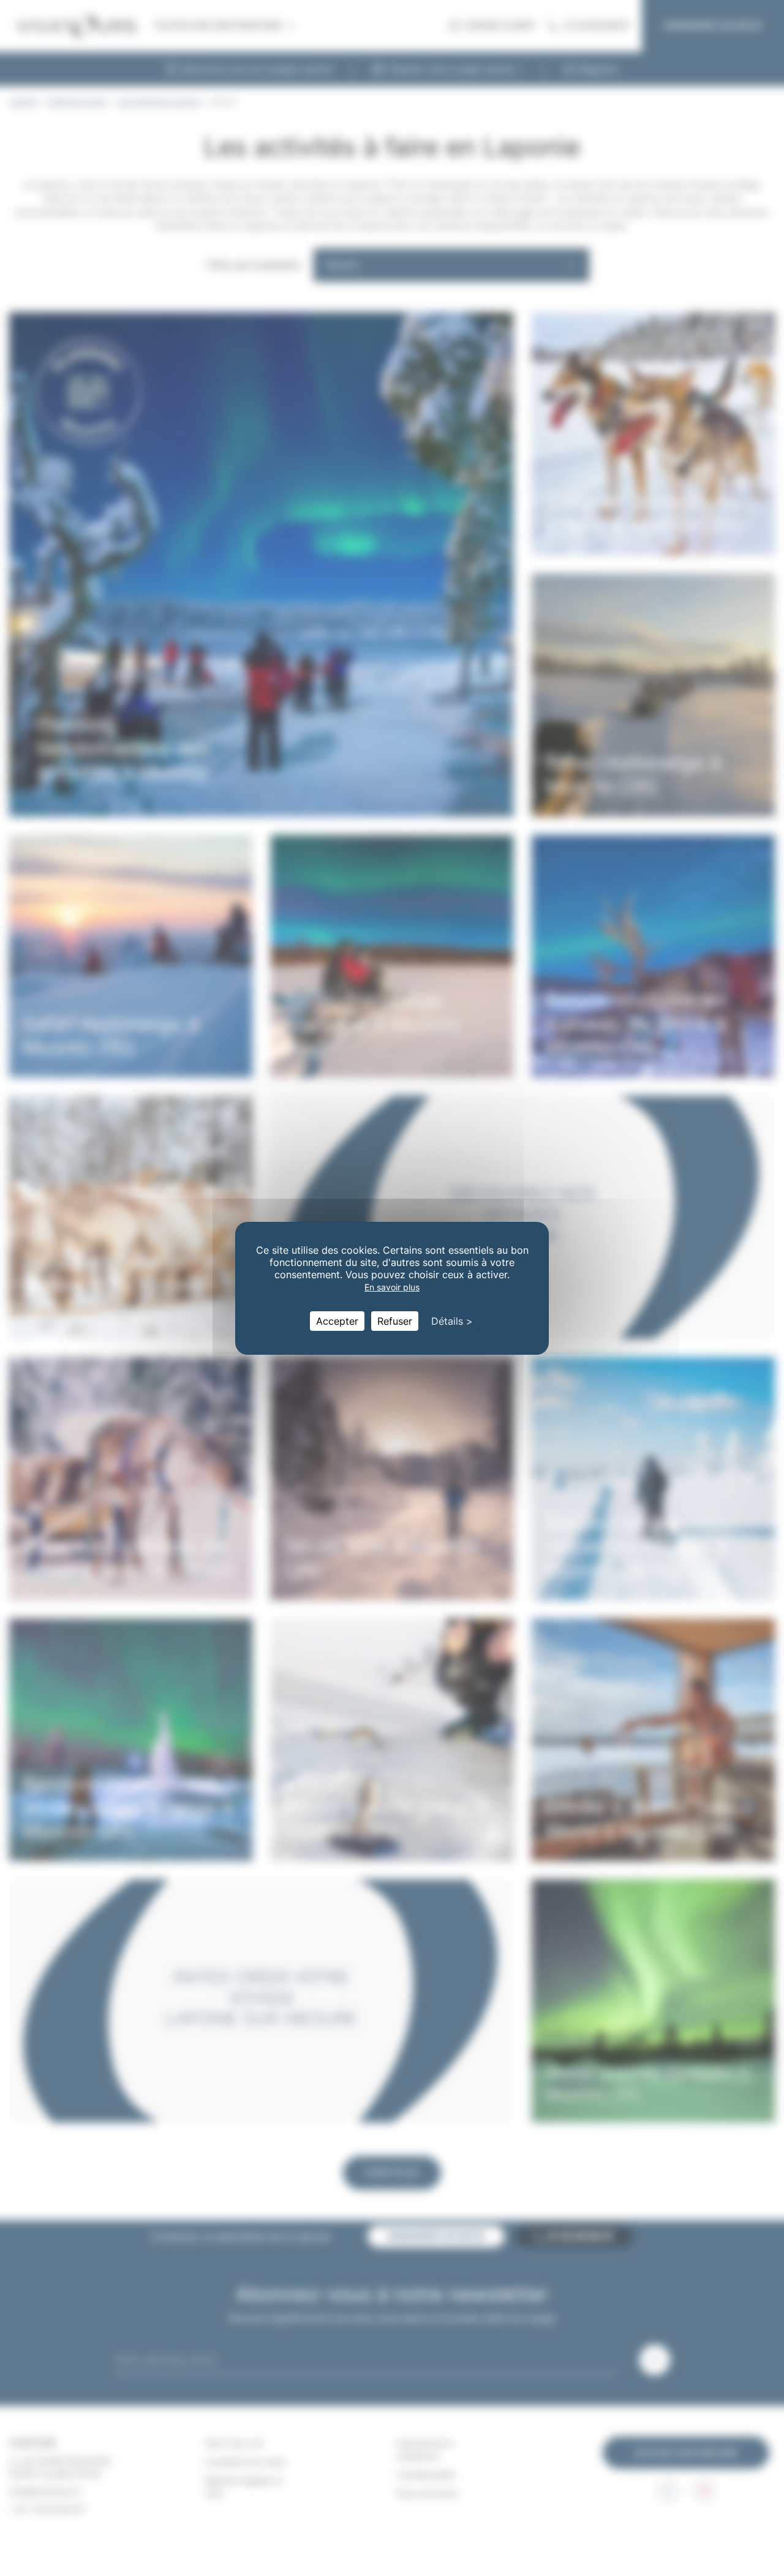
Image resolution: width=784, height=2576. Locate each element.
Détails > (452, 1321)
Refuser (395, 1321)
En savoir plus (392, 1287)
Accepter (337, 1321)
